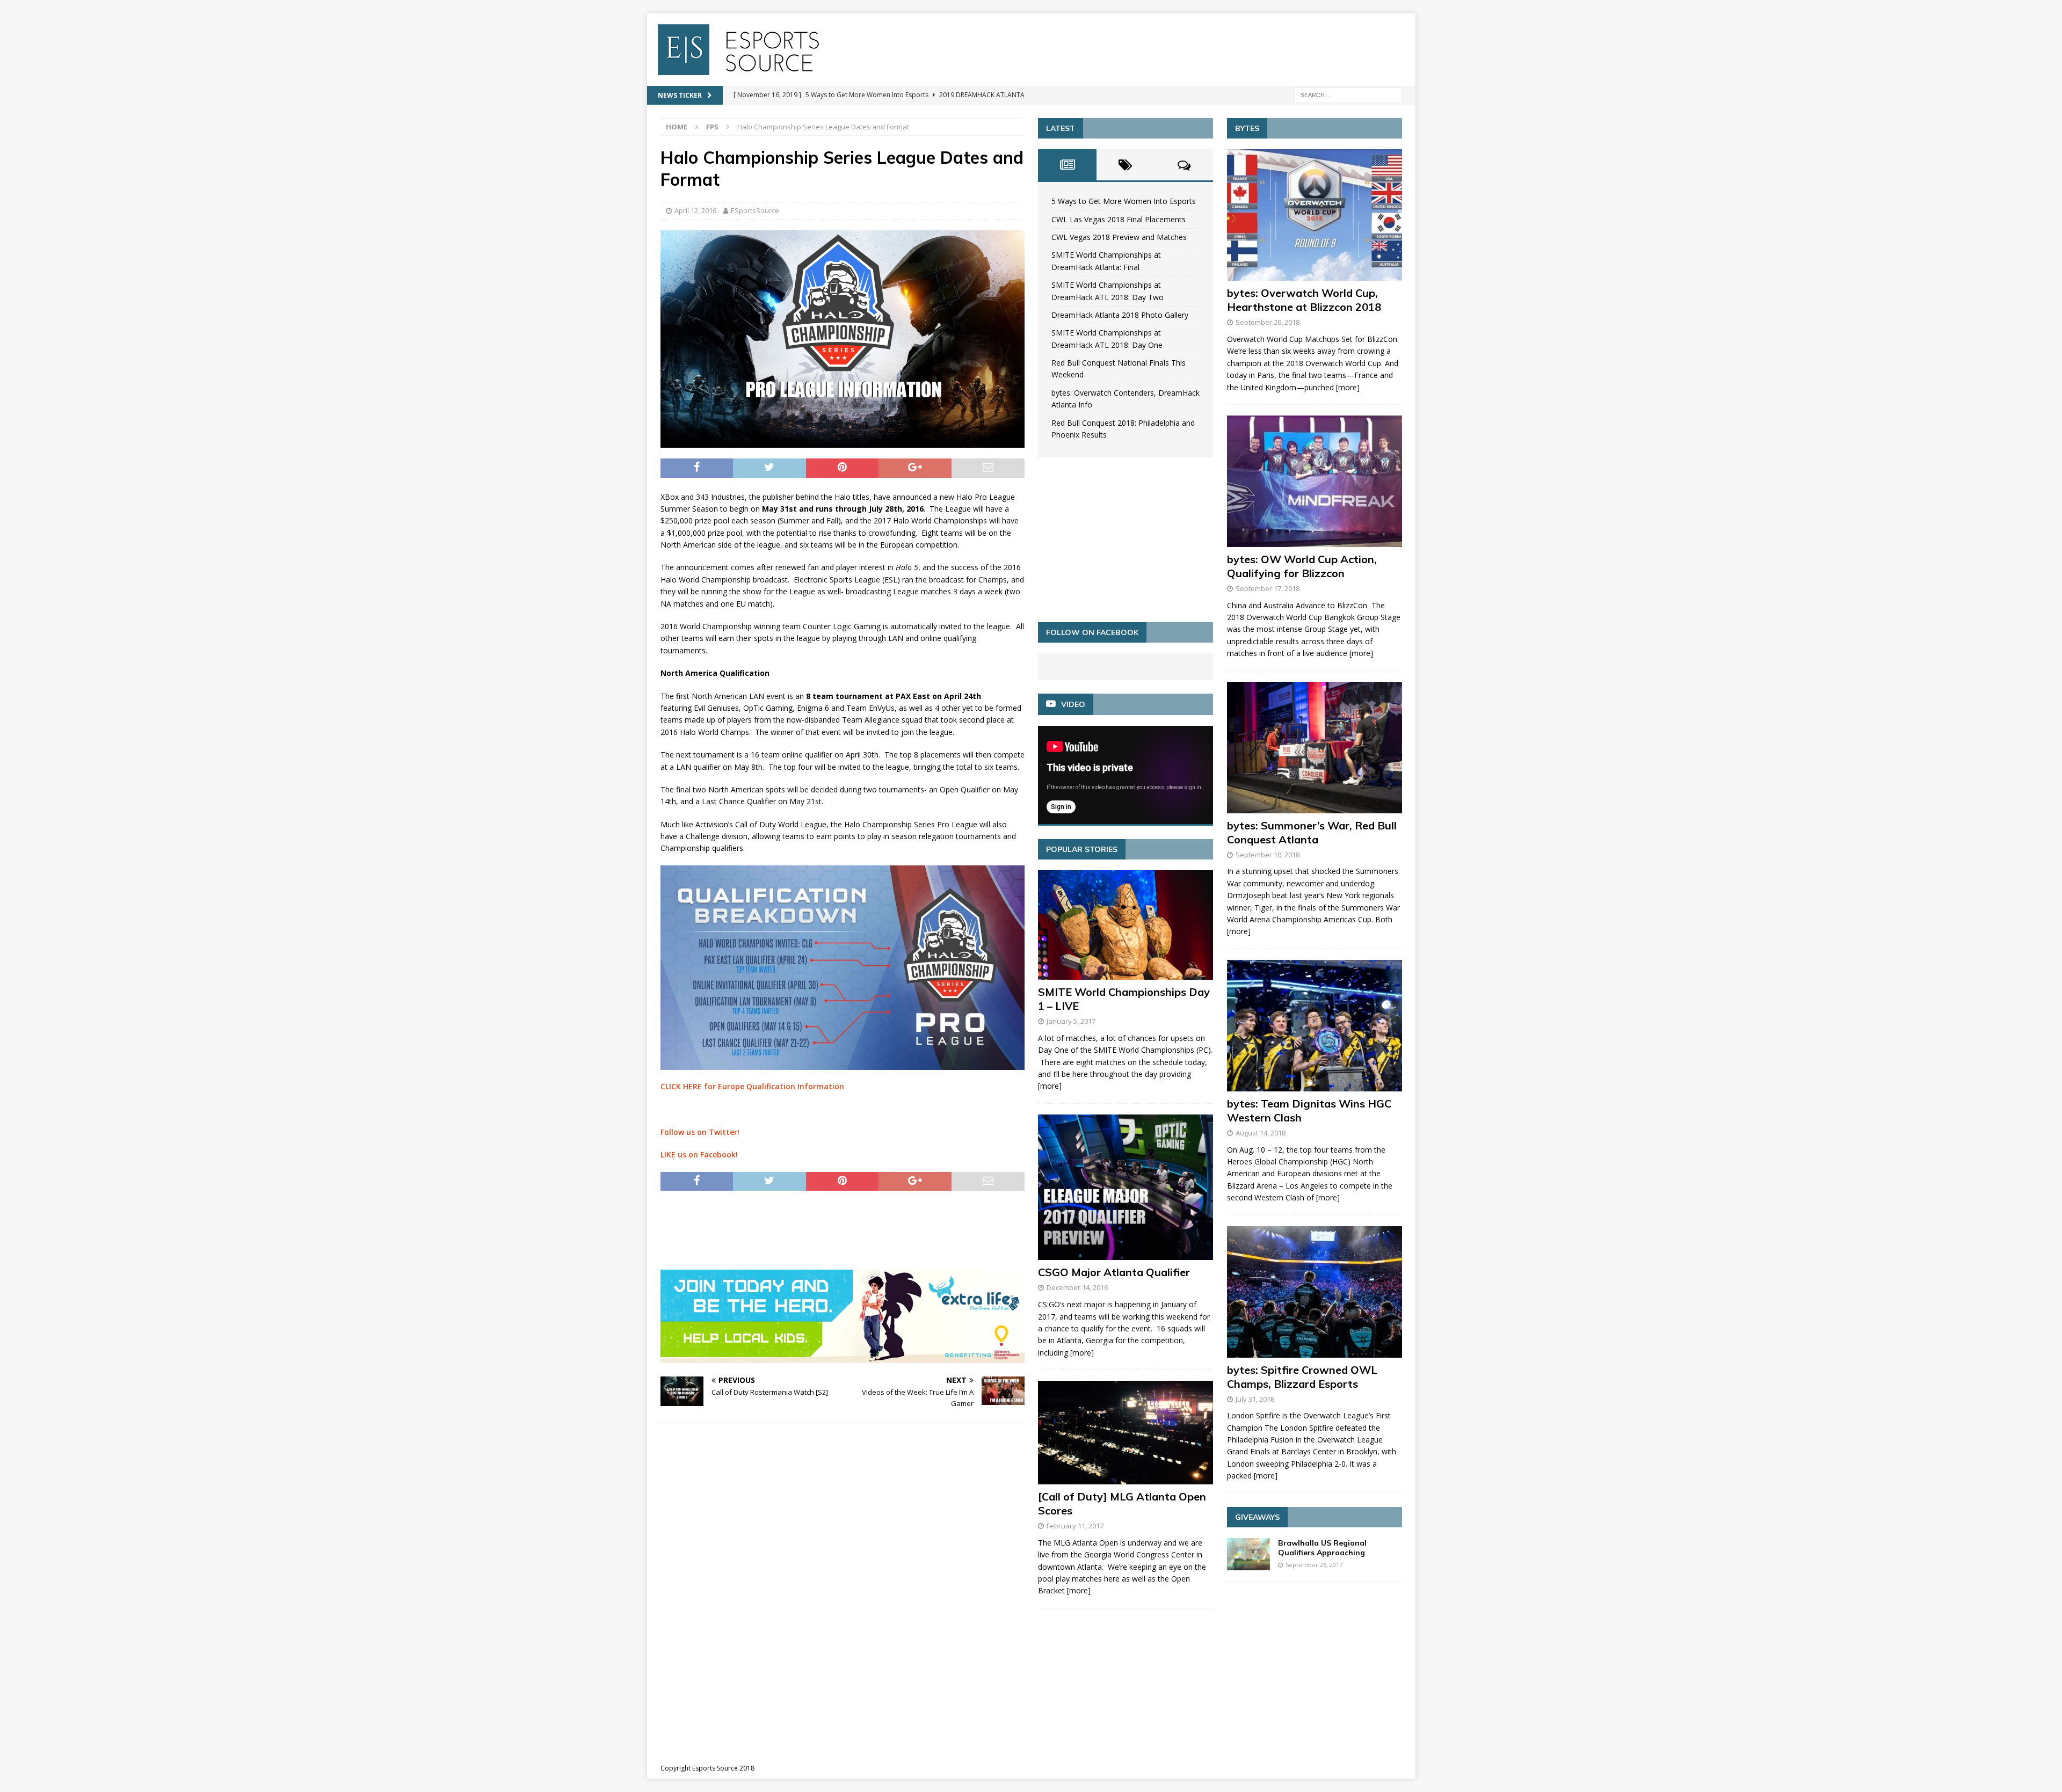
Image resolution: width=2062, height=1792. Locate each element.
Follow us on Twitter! (700, 1132)
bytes (1247, 128)
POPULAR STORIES (1082, 849)
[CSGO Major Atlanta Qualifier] (1126, 1188)
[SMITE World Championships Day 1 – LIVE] (1126, 925)
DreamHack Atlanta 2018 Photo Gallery (1120, 315)
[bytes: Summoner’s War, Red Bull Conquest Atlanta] (1315, 748)
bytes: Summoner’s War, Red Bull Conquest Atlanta (1312, 832)
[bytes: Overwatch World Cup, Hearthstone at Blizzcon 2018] (1315, 215)
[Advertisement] (856, 1228)
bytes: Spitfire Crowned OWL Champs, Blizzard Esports (1302, 1377)
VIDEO (1073, 704)
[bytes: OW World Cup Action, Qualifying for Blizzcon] (1315, 481)
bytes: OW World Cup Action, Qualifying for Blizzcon (1302, 566)
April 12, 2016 (695, 210)
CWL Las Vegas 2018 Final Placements (1119, 219)
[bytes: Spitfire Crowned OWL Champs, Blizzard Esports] (1315, 1292)
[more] (1050, 1086)
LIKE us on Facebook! (699, 1154)
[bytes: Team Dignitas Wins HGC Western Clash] (1315, 1026)
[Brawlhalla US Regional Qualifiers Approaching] (1248, 1554)
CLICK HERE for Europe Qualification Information (752, 1086)
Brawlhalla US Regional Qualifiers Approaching (1322, 1548)
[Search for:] (1348, 94)
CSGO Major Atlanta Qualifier (1114, 1272)
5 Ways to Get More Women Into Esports (1124, 201)
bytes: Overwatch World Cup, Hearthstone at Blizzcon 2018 (1304, 300)
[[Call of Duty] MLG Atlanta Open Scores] (1126, 1433)
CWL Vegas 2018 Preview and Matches (1119, 237)
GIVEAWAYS (1257, 1517)
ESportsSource (755, 210)
